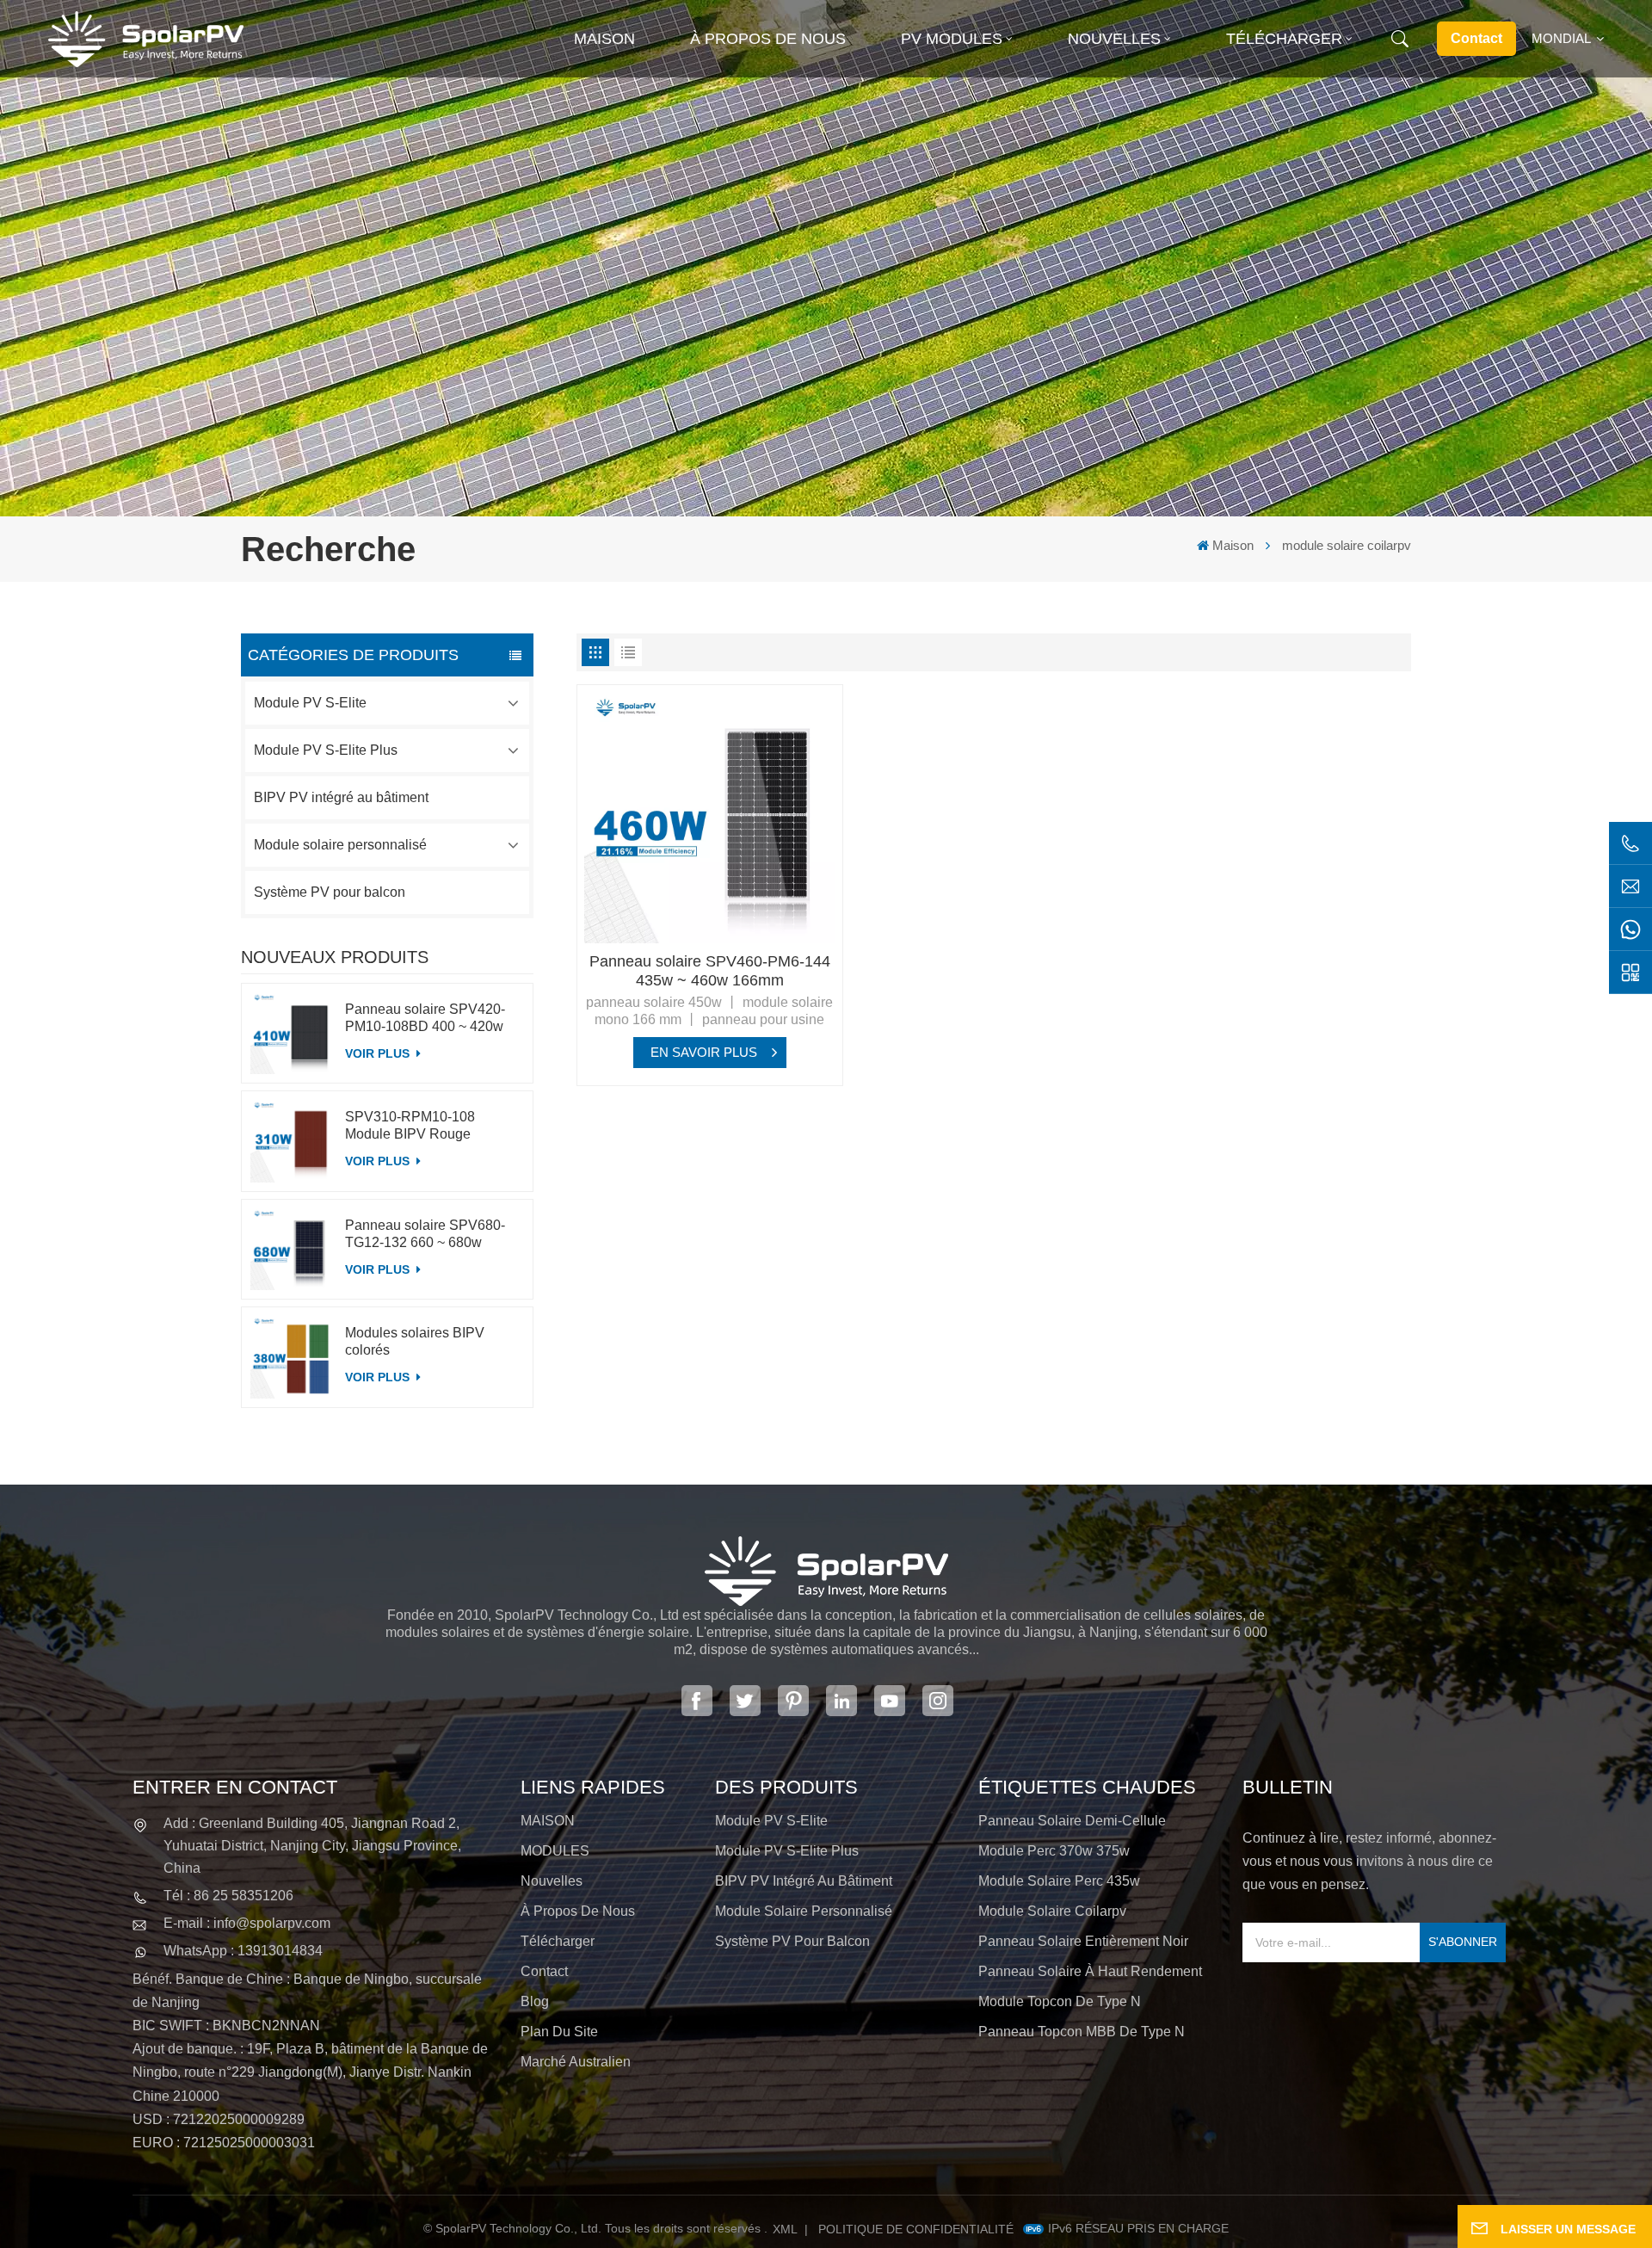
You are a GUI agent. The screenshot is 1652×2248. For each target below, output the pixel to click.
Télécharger (1284, 39)
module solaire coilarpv (1052, 1911)
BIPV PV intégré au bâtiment (341, 797)
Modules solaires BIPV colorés (415, 1341)
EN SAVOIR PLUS (704, 1052)
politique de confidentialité (916, 2229)
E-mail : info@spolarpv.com (247, 1923)
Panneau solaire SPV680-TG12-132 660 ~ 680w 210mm (425, 1235)
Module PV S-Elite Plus (326, 750)
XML (785, 2229)
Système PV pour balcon (330, 892)
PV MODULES (952, 39)
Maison (604, 39)
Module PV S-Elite (310, 703)
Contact (1476, 38)
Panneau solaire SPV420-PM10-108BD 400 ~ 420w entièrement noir (425, 1019)
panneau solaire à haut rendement (1090, 1971)
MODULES (555, 1851)
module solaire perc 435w (1059, 1881)
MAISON (548, 1821)
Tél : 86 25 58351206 (228, 1896)
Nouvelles (1114, 39)
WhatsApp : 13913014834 (243, 1951)
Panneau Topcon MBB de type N (1082, 2032)
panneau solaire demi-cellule (1072, 1821)
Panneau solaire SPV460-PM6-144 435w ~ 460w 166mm (710, 971)
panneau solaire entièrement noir (1083, 1941)
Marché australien (576, 2062)
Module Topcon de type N (1060, 2001)
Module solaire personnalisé (340, 845)
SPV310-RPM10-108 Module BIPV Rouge (410, 1125)
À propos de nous (768, 39)
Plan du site (559, 2032)
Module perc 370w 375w (1054, 1851)
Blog (535, 2001)
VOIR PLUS (379, 1053)
